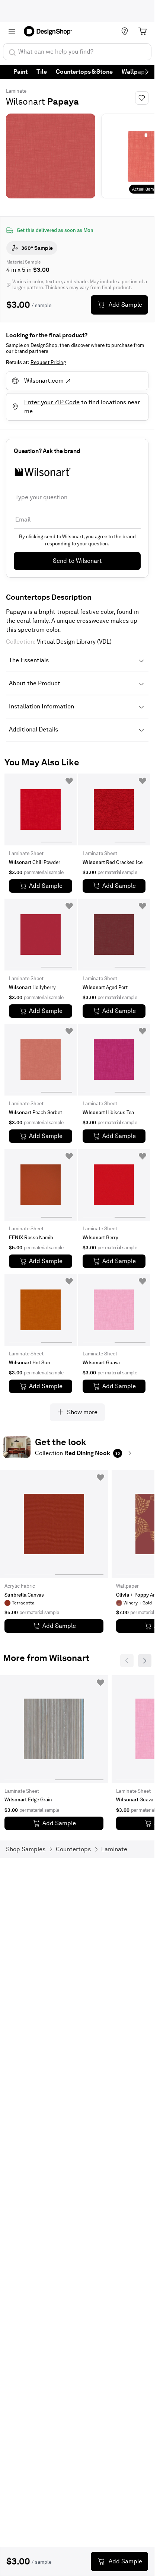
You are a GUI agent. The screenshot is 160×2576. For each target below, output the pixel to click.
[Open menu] (12, 31)
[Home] (50, 31)
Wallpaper (136, 72)
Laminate (16, 91)
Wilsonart (25, 101)
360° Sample (37, 248)
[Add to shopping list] (69, 781)
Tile (42, 72)
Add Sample (125, 305)
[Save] (142, 98)
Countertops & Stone (84, 72)
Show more (82, 1412)
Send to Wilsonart (77, 561)
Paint (20, 72)
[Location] (125, 31)
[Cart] (143, 31)
